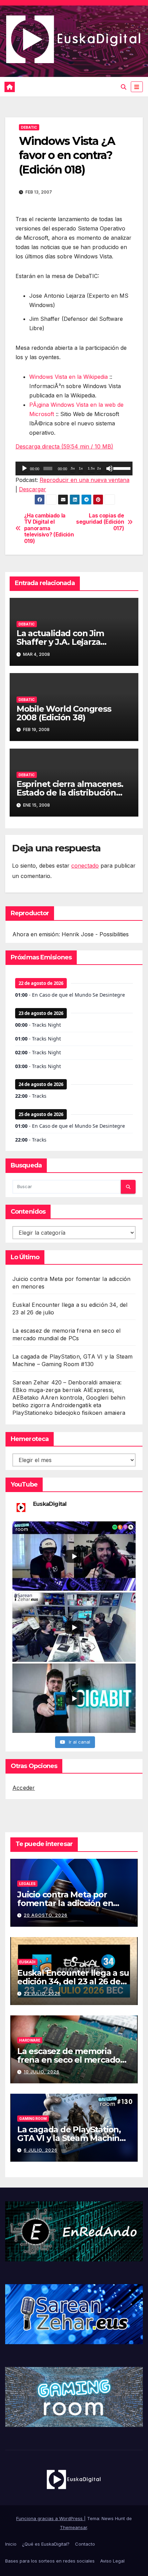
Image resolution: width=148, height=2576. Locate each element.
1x (81, 468)
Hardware (30, 2040)
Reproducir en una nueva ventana (84, 480)
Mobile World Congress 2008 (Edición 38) (64, 713)
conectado (85, 866)
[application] (74, 468)
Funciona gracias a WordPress (50, 2518)
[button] (124, 87)
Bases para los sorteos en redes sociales (50, 2561)
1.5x (91, 468)
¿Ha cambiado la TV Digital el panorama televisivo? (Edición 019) (49, 529)
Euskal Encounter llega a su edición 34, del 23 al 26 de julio (73, 1981)
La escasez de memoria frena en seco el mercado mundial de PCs (69, 2060)
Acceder (24, 1788)
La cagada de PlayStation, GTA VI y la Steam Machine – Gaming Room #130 (74, 2138)
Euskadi (27, 1962)
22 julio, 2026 (42, 1993)
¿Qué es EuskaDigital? (46, 2544)
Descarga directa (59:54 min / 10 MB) (64, 446)
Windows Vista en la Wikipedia (68, 377)
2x (99, 468)
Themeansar (73, 2527)
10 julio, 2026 (42, 2072)
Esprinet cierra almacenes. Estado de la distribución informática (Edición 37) (70, 793)
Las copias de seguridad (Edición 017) (100, 522)
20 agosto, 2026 (46, 1915)
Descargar (33, 489)
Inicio (11, 2544)
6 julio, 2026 (41, 2150)
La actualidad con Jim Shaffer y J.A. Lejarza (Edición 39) (60, 642)
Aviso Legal (112, 2561)
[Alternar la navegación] (137, 87)
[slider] (121, 468)
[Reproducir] (24, 468)
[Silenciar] (109, 468)
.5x (72, 468)
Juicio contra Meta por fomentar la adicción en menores (65, 1903)
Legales (27, 1884)
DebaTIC (29, 127)
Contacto (85, 2544)
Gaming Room (33, 2119)
